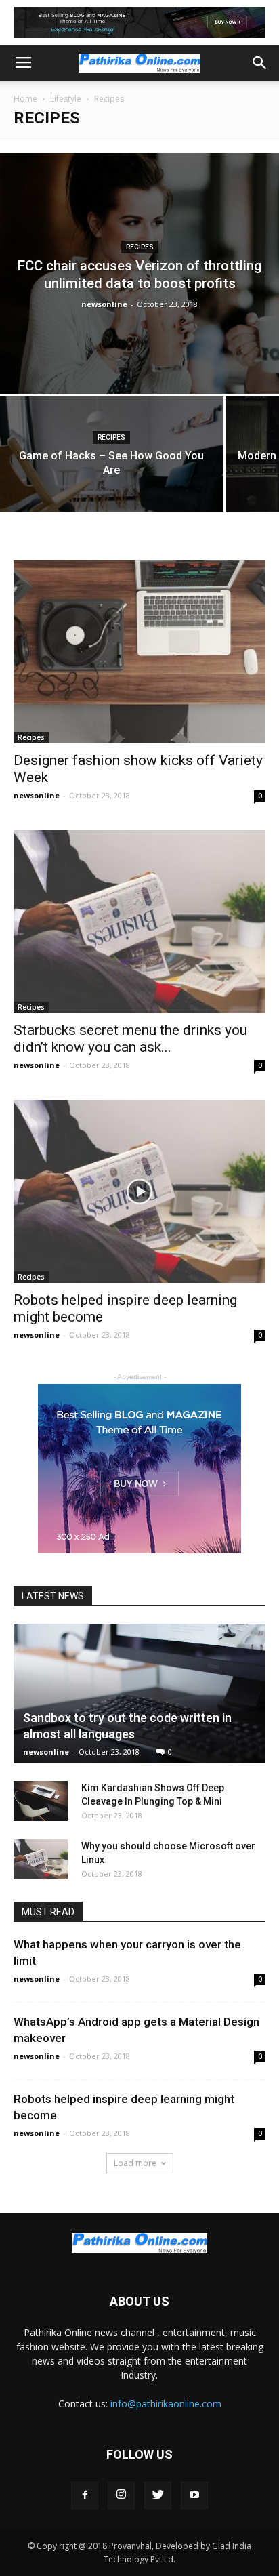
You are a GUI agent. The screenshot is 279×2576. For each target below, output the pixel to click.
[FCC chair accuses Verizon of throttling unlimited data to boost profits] (139, 274)
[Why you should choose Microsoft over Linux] (41, 1860)
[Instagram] (121, 2495)
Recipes (140, 247)
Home (25, 99)
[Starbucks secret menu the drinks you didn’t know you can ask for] (139, 922)
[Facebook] (85, 2495)
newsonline (104, 304)
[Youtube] (194, 2495)
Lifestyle (66, 99)
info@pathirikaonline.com (166, 2404)
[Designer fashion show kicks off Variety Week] (139, 652)
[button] (260, 63)
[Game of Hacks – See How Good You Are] (112, 480)
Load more (135, 2163)
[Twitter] (158, 2495)
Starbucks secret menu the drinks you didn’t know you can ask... (130, 1039)
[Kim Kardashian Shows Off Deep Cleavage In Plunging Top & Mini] (41, 1801)
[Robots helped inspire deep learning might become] (139, 1191)
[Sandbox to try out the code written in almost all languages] (139, 1694)
